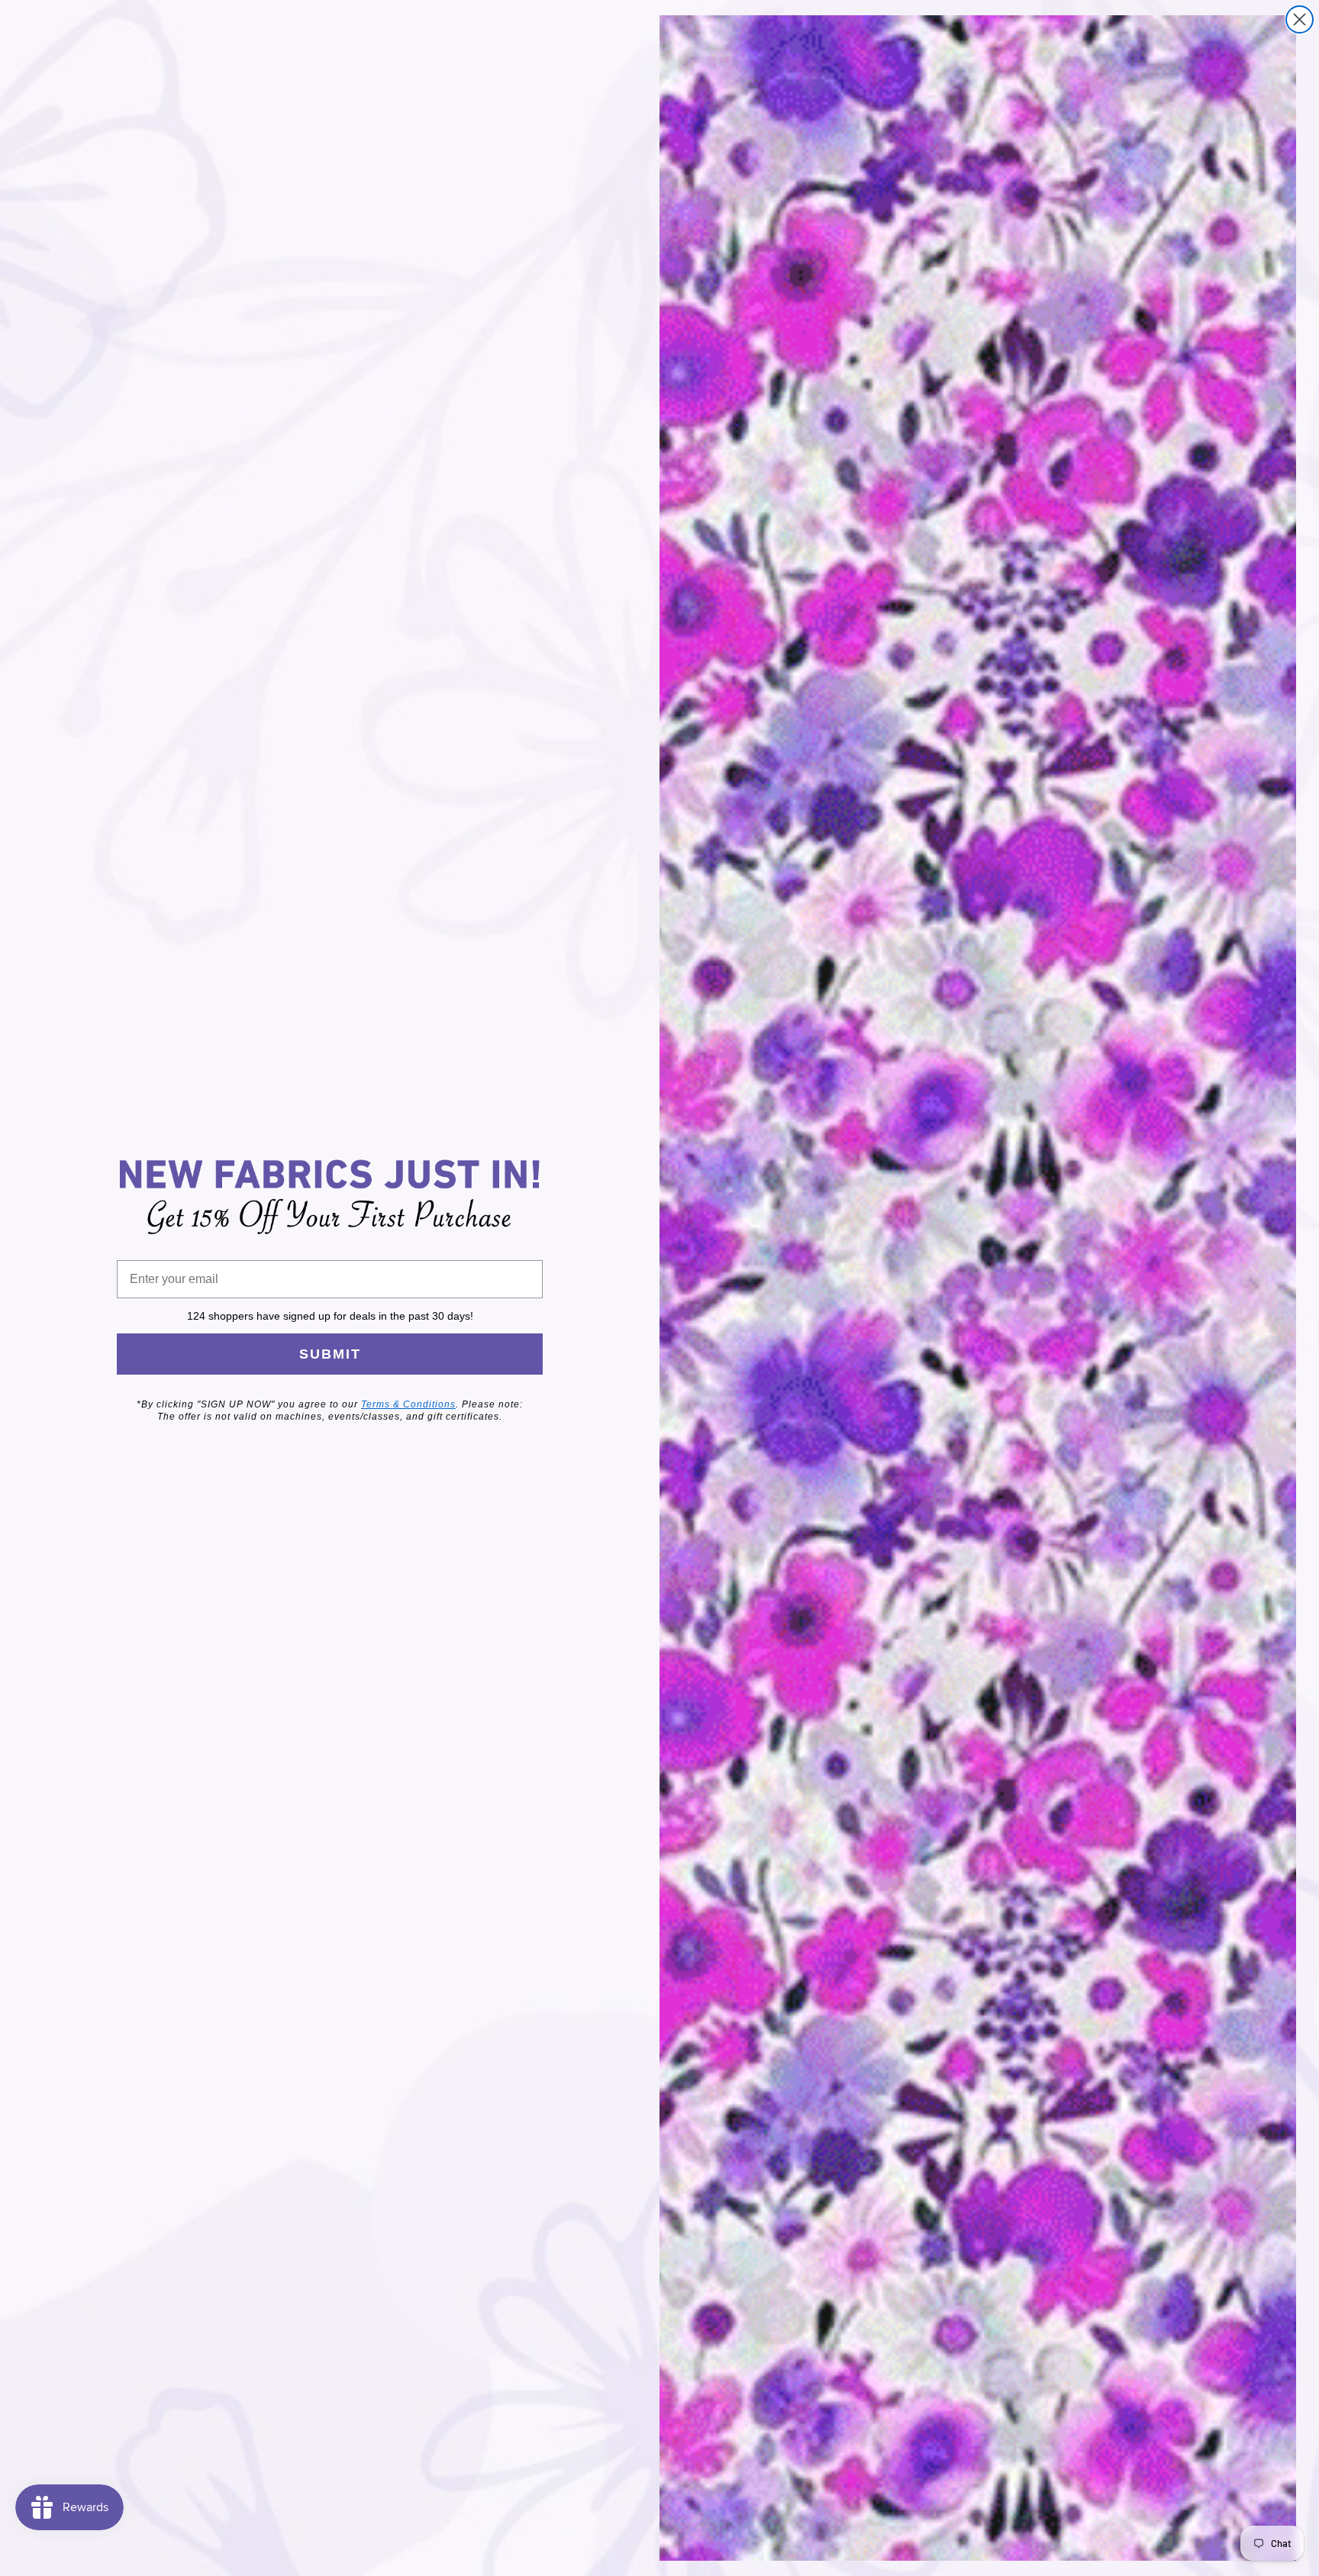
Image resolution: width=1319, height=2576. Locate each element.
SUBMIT (330, 1354)
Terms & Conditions (408, 1404)
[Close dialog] (1300, 19)
